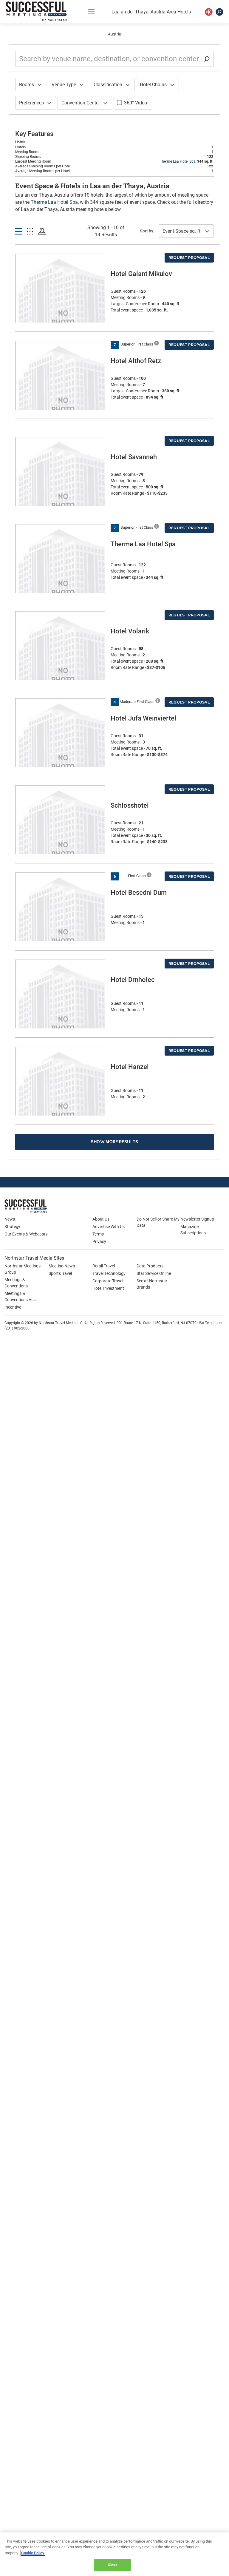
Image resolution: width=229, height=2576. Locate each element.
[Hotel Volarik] (60, 673)
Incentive (13, 1307)
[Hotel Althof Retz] (60, 403)
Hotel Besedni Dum (139, 893)
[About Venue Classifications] (157, 343)
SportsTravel (60, 1273)
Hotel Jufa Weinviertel (143, 718)
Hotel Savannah (134, 457)
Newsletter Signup (197, 1219)
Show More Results (115, 1142)
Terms (98, 1234)
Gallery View (30, 232)
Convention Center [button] (81, 103)
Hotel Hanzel (130, 1067)
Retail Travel (104, 1266)
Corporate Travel (108, 1281)
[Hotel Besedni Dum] (60, 935)
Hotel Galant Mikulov (141, 274)
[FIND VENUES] (209, 12)
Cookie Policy (33, 2553)
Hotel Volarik (130, 631)
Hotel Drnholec (133, 980)
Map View (42, 232)
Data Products (150, 1266)
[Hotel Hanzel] (60, 1109)
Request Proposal (189, 258)
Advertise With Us (109, 1227)
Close (113, 2565)
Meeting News (62, 1266)
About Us (101, 1219)
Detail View (19, 232)
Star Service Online (154, 1273)
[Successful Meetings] (43, 1206)
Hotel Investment (108, 1288)
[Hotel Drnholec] (60, 1022)
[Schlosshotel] (60, 847)
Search (219, 12)
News (10, 1219)
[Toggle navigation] (91, 12)
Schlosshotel (130, 805)
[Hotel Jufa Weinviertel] (60, 760)
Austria (115, 34)
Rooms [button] (27, 85)
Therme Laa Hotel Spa (178, 161)
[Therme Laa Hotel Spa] (60, 586)
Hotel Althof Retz (136, 361)
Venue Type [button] (64, 85)
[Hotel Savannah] (60, 499)
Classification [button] (108, 85)
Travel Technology (109, 1273)
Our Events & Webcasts (26, 1234)
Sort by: (147, 231)
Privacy (99, 1241)
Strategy (12, 1227)
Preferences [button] (31, 103)
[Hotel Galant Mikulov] (60, 316)
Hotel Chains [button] (153, 85)
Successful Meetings (38, 11)
